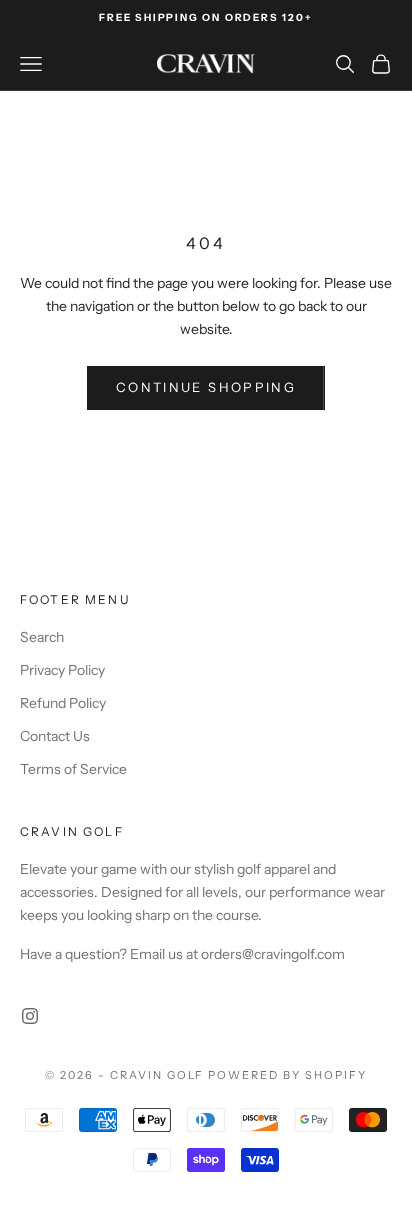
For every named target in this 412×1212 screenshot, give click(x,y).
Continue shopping (206, 387)
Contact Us (55, 736)
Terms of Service (73, 769)
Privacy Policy (62, 670)
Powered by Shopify (287, 1075)
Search (42, 637)
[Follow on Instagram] (30, 1016)
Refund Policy (63, 703)
